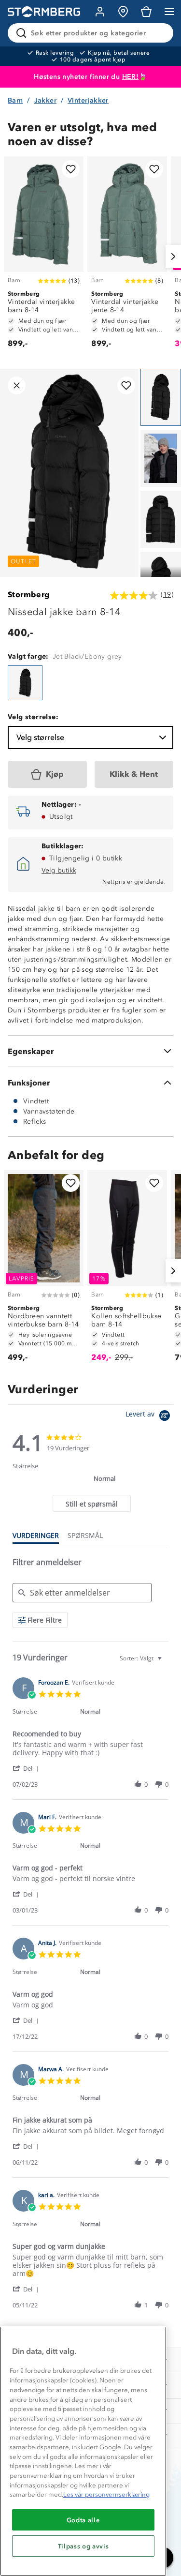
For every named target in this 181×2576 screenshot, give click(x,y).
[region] (83, 2451)
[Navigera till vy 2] (161, 458)
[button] (27, 1768)
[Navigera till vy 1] (161, 397)
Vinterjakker (88, 100)
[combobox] (142, 1658)
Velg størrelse (40, 737)
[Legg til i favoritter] (71, 169)
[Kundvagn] (146, 12)
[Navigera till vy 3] (161, 519)
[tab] (91, 1503)
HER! (131, 77)
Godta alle (84, 2520)
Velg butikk (59, 870)
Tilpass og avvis (84, 2546)
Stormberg (29, 595)
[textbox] (166, 1662)
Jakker (45, 100)
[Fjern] (160, 33)
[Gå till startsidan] (44, 12)
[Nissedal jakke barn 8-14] (25, 683)
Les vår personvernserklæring (106, 2494)
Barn (15, 100)
